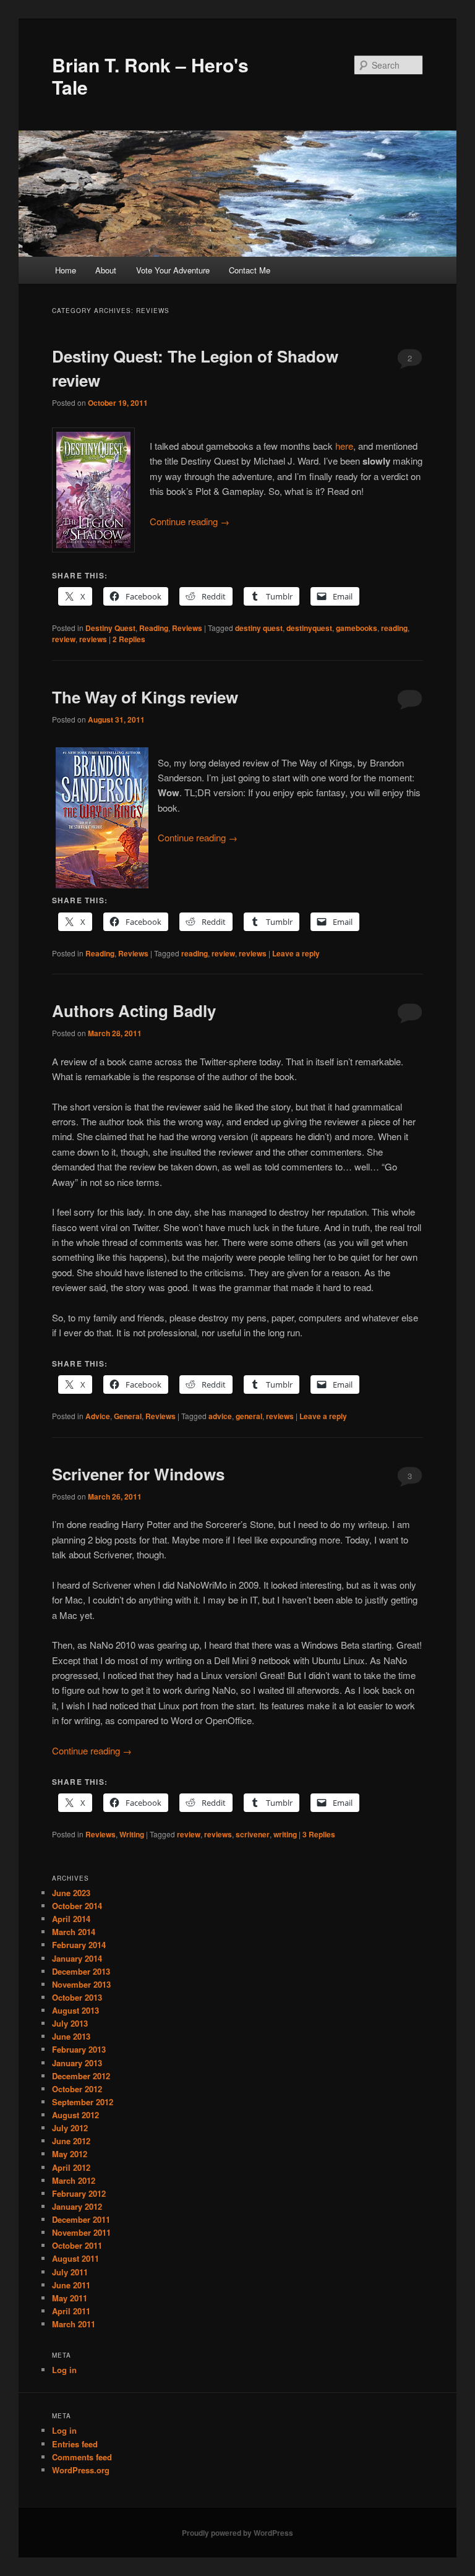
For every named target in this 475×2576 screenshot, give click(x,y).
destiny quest (259, 628)
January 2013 (77, 2063)
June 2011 (71, 2285)
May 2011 (70, 2298)
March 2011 (74, 2324)
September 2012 (83, 2102)
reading (394, 628)
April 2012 (71, 2167)
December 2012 (81, 2076)
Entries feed (75, 2444)
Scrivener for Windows (138, 1474)
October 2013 (77, 1997)
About (106, 270)
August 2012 (75, 2115)
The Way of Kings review (145, 697)
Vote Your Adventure (173, 270)
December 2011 (81, 2219)
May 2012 (70, 2154)
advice (220, 1416)
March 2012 (74, 2180)
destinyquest (309, 628)
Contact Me (250, 270)
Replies (129, 639)
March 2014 (74, 1932)
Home (66, 270)
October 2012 (77, 2089)
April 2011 (71, 2311)
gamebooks (357, 628)
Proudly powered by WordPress (237, 2533)
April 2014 (71, 1919)
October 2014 (77, 1906)
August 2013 (75, 2010)
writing (285, 1834)
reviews (93, 639)
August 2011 (75, 2258)
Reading (154, 628)
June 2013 (71, 2036)
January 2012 (77, 2206)
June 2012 (71, 2141)
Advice (98, 1416)
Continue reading (190, 521)
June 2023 (71, 1893)
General (128, 1416)
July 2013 (70, 2023)
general (249, 1416)
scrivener (253, 1834)
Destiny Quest (110, 628)
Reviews (187, 628)
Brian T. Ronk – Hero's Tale (150, 76)
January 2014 (77, 1958)
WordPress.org (81, 2470)
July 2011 (70, 2272)
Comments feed (82, 2457)
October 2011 (77, 2245)
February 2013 (79, 2049)
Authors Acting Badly (134, 1011)
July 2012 (70, 2128)
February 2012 (79, 2193)
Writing (132, 1834)
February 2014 (79, 1945)
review (64, 639)
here (344, 446)
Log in (64, 2370)
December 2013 (81, 1971)
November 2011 (81, 2232)
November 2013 (81, 1984)
